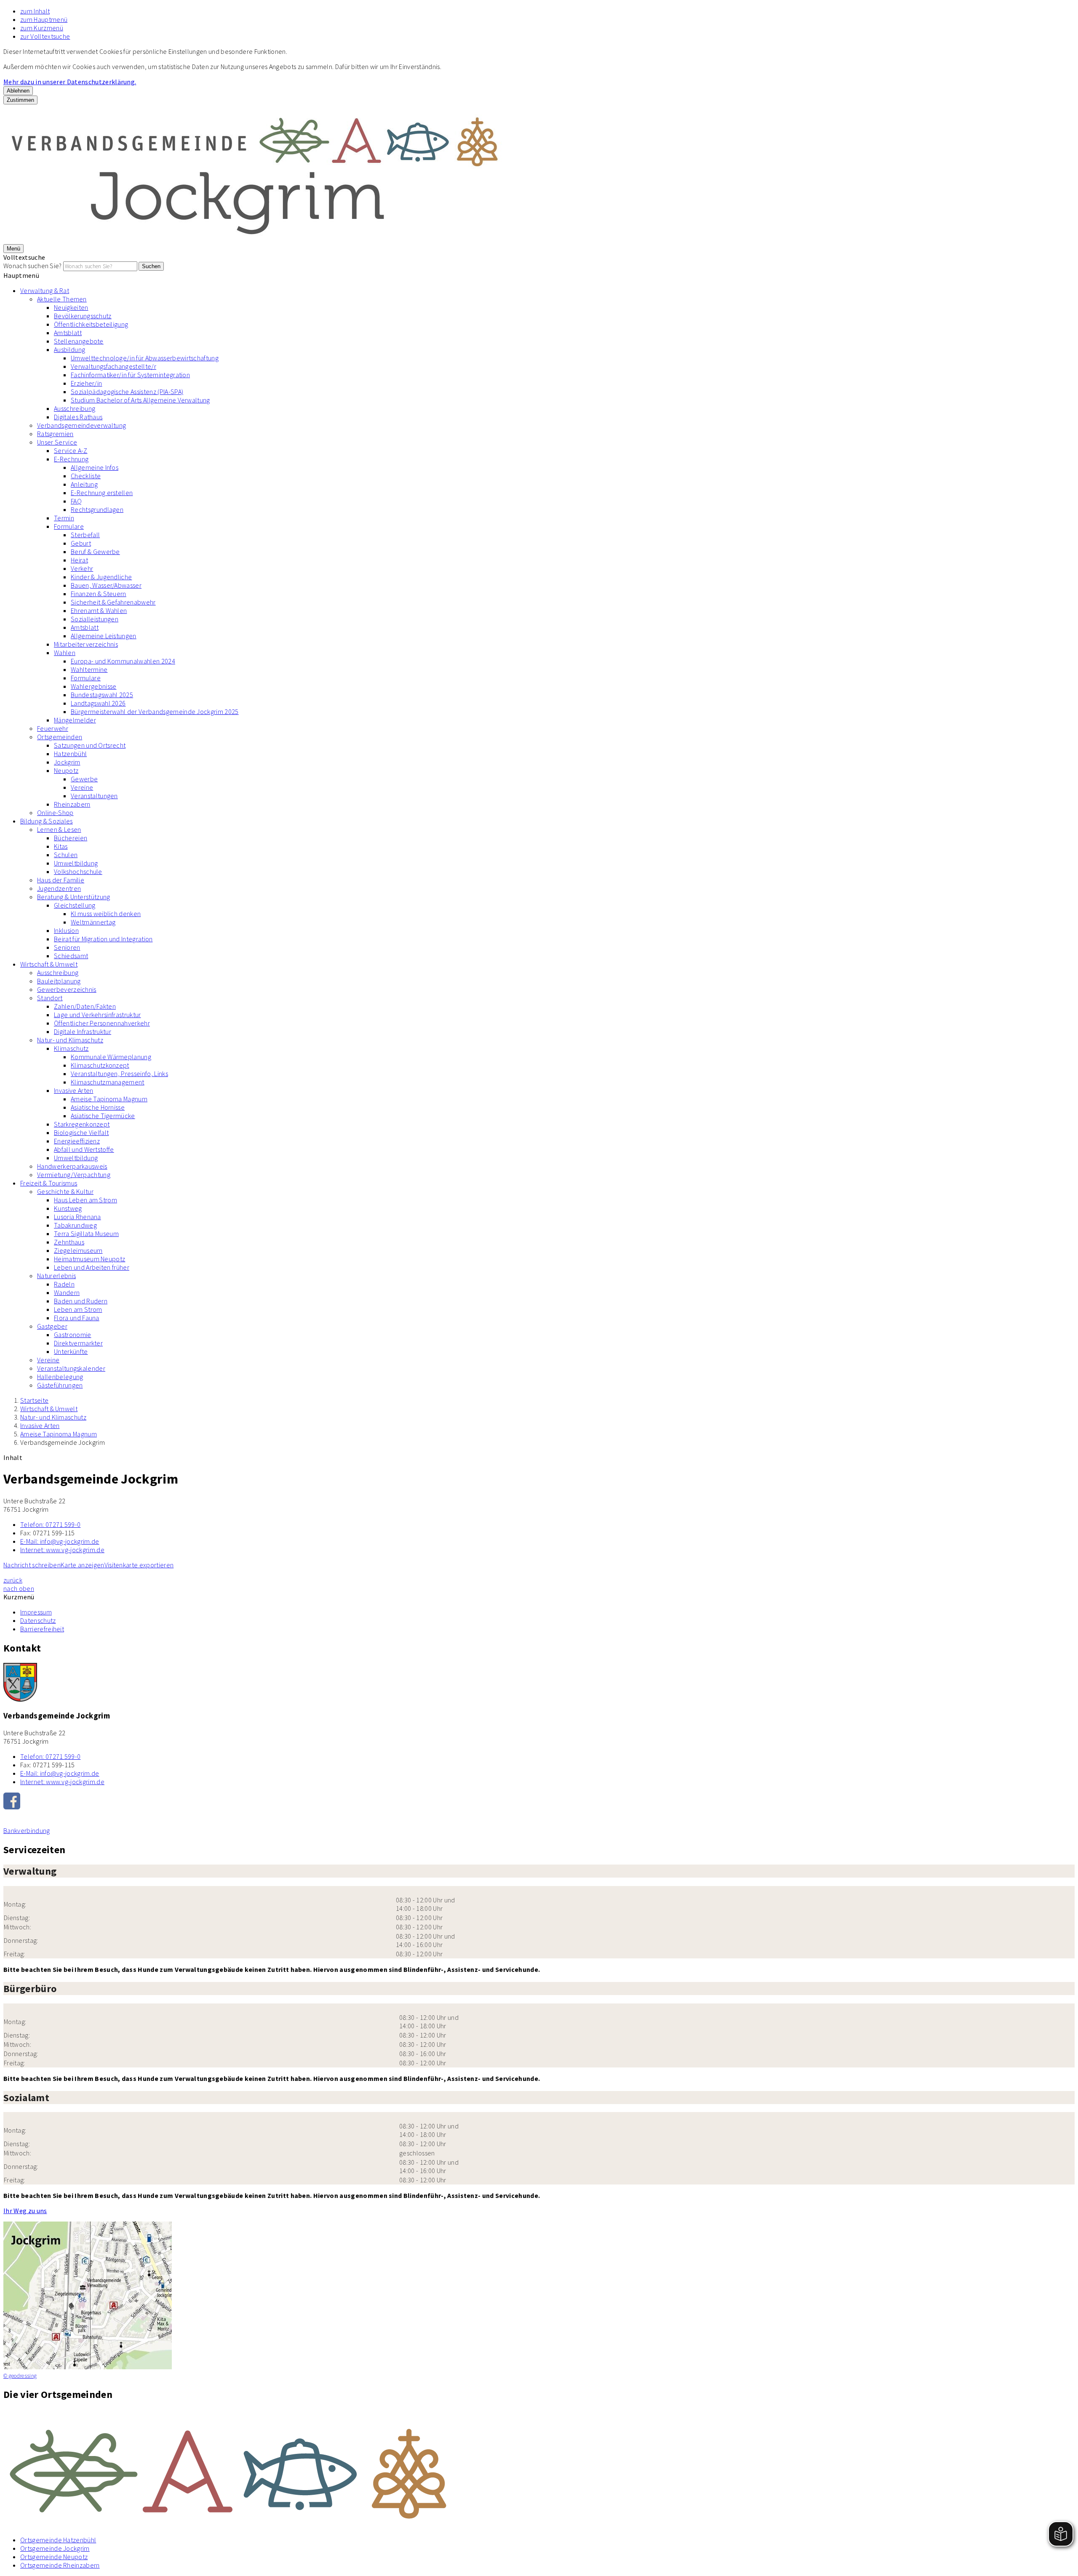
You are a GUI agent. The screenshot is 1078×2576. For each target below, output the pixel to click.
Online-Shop (55, 812)
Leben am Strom (78, 1309)
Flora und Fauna (77, 1318)
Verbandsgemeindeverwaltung (81, 425)
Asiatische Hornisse (98, 1107)
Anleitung (84, 484)
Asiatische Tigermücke (103, 1116)
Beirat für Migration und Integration (103, 939)
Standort (50, 998)
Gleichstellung (75, 905)
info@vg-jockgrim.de (60, 1541)
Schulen (66, 855)
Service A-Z (71, 450)
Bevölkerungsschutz (83, 316)
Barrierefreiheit (42, 1629)
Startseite (34, 1400)
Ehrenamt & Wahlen (99, 610)
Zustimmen (20, 100)
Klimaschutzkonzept (100, 1065)
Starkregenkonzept (82, 1124)
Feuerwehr (53, 728)
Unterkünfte (71, 1351)
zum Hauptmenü (44, 19)
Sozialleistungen (95, 619)
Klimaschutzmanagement (108, 1082)
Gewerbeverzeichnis (67, 989)
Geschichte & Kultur (65, 1191)
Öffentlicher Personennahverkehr (102, 1023)
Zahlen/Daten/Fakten (85, 1006)
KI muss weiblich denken (106, 914)
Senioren (67, 947)
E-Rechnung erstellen (102, 493)
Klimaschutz (71, 1048)
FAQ (76, 501)
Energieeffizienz (77, 1141)
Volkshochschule (78, 871)
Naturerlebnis (56, 1276)
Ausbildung (69, 349)
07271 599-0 (50, 1524)
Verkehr (82, 568)
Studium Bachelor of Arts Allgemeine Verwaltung (140, 400)
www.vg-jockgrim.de (62, 1550)
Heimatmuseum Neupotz (89, 1259)
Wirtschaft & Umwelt (49, 964)
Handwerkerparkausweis (72, 1166)
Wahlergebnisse (93, 686)
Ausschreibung (75, 408)
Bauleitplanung (59, 981)
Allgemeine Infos (95, 467)
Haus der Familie (61, 880)
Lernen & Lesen (59, 829)
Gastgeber (52, 1326)
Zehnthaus (69, 1242)
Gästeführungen (60, 1385)
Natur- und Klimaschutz (70, 1040)
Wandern (67, 1292)
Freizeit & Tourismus (49, 1183)
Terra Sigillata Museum (86, 1233)
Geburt (81, 543)
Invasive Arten (73, 1090)
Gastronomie (73, 1335)
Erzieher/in (87, 383)
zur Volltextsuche (45, 36)
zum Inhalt (35, 11)
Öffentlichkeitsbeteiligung (91, 324)
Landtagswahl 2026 (98, 703)
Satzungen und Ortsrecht (90, 745)
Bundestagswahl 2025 (102, 695)
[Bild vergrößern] (539, 2469)
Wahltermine (89, 669)
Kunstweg (68, 1208)
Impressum (36, 1612)
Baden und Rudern (81, 1301)
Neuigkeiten (71, 307)
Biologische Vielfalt (81, 1132)
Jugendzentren (59, 888)
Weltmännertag (93, 922)
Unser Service (57, 442)
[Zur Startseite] (256, 240)
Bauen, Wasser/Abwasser (106, 585)
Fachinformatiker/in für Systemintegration (130, 375)
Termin (64, 518)
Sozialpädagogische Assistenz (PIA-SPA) (127, 392)
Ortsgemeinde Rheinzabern (60, 2565)
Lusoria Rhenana (77, 1217)
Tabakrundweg (75, 1225)
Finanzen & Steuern (99, 594)
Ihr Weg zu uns (25, 2211)
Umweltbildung (76, 863)
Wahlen (65, 653)
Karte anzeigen (82, 1565)
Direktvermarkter (78, 1343)
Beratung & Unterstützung (74, 897)
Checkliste (86, 476)
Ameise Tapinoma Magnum (109, 1099)
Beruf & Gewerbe (95, 551)
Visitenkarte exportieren (139, 1565)
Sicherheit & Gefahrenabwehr (113, 602)
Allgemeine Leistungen (104, 636)
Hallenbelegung (60, 1377)
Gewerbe (84, 779)
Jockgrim (67, 762)
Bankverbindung (27, 1830)
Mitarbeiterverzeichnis (86, 644)
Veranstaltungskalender (71, 1368)
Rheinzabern (72, 804)
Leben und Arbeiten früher (92, 1267)
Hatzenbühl (70, 754)
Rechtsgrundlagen (97, 509)
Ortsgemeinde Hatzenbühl (58, 2540)
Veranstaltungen (94, 796)
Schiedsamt (71, 956)
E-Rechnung (71, 459)
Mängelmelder (75, 720)
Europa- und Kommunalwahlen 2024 (123, 661)
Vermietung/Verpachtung (74, 1175)
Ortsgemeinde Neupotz (54, 2557)
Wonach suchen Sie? (33, 266)
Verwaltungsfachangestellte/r (113, 366)
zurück (13, 1580)
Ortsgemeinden (60, 737)
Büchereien (71, 838)
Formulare (69, 526)
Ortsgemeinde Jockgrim (55, 2548)
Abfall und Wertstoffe (84, 1149)
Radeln (64, 1284)
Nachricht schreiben (32, 1565)
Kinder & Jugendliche (101, 577)
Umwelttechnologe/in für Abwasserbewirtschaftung (145, 358)
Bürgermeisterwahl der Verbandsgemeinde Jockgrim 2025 (155, 711)
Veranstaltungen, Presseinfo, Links (119, 1074)
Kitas (61, 846)
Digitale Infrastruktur (83, 1031)
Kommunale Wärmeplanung (111, 1057)
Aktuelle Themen (62, 299)
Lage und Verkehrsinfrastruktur (97, 1015)
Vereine (82, 787)
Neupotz (66, 770)
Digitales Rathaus (78, 417)
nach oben (19, 1588)
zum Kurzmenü (42, 28)
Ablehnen (18, 91)
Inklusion (66, 930)
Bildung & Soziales (47, 821)
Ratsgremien (55, 434)
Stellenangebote (79, 341)
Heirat (79, 560)
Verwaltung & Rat (45, 290)
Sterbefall (85, 535)
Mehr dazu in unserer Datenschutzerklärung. (70, 82)
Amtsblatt (68, 333)
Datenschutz (38, 1620)
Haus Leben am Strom (85, 1200)
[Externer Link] (539, 1802)
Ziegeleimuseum (78, 1250)
